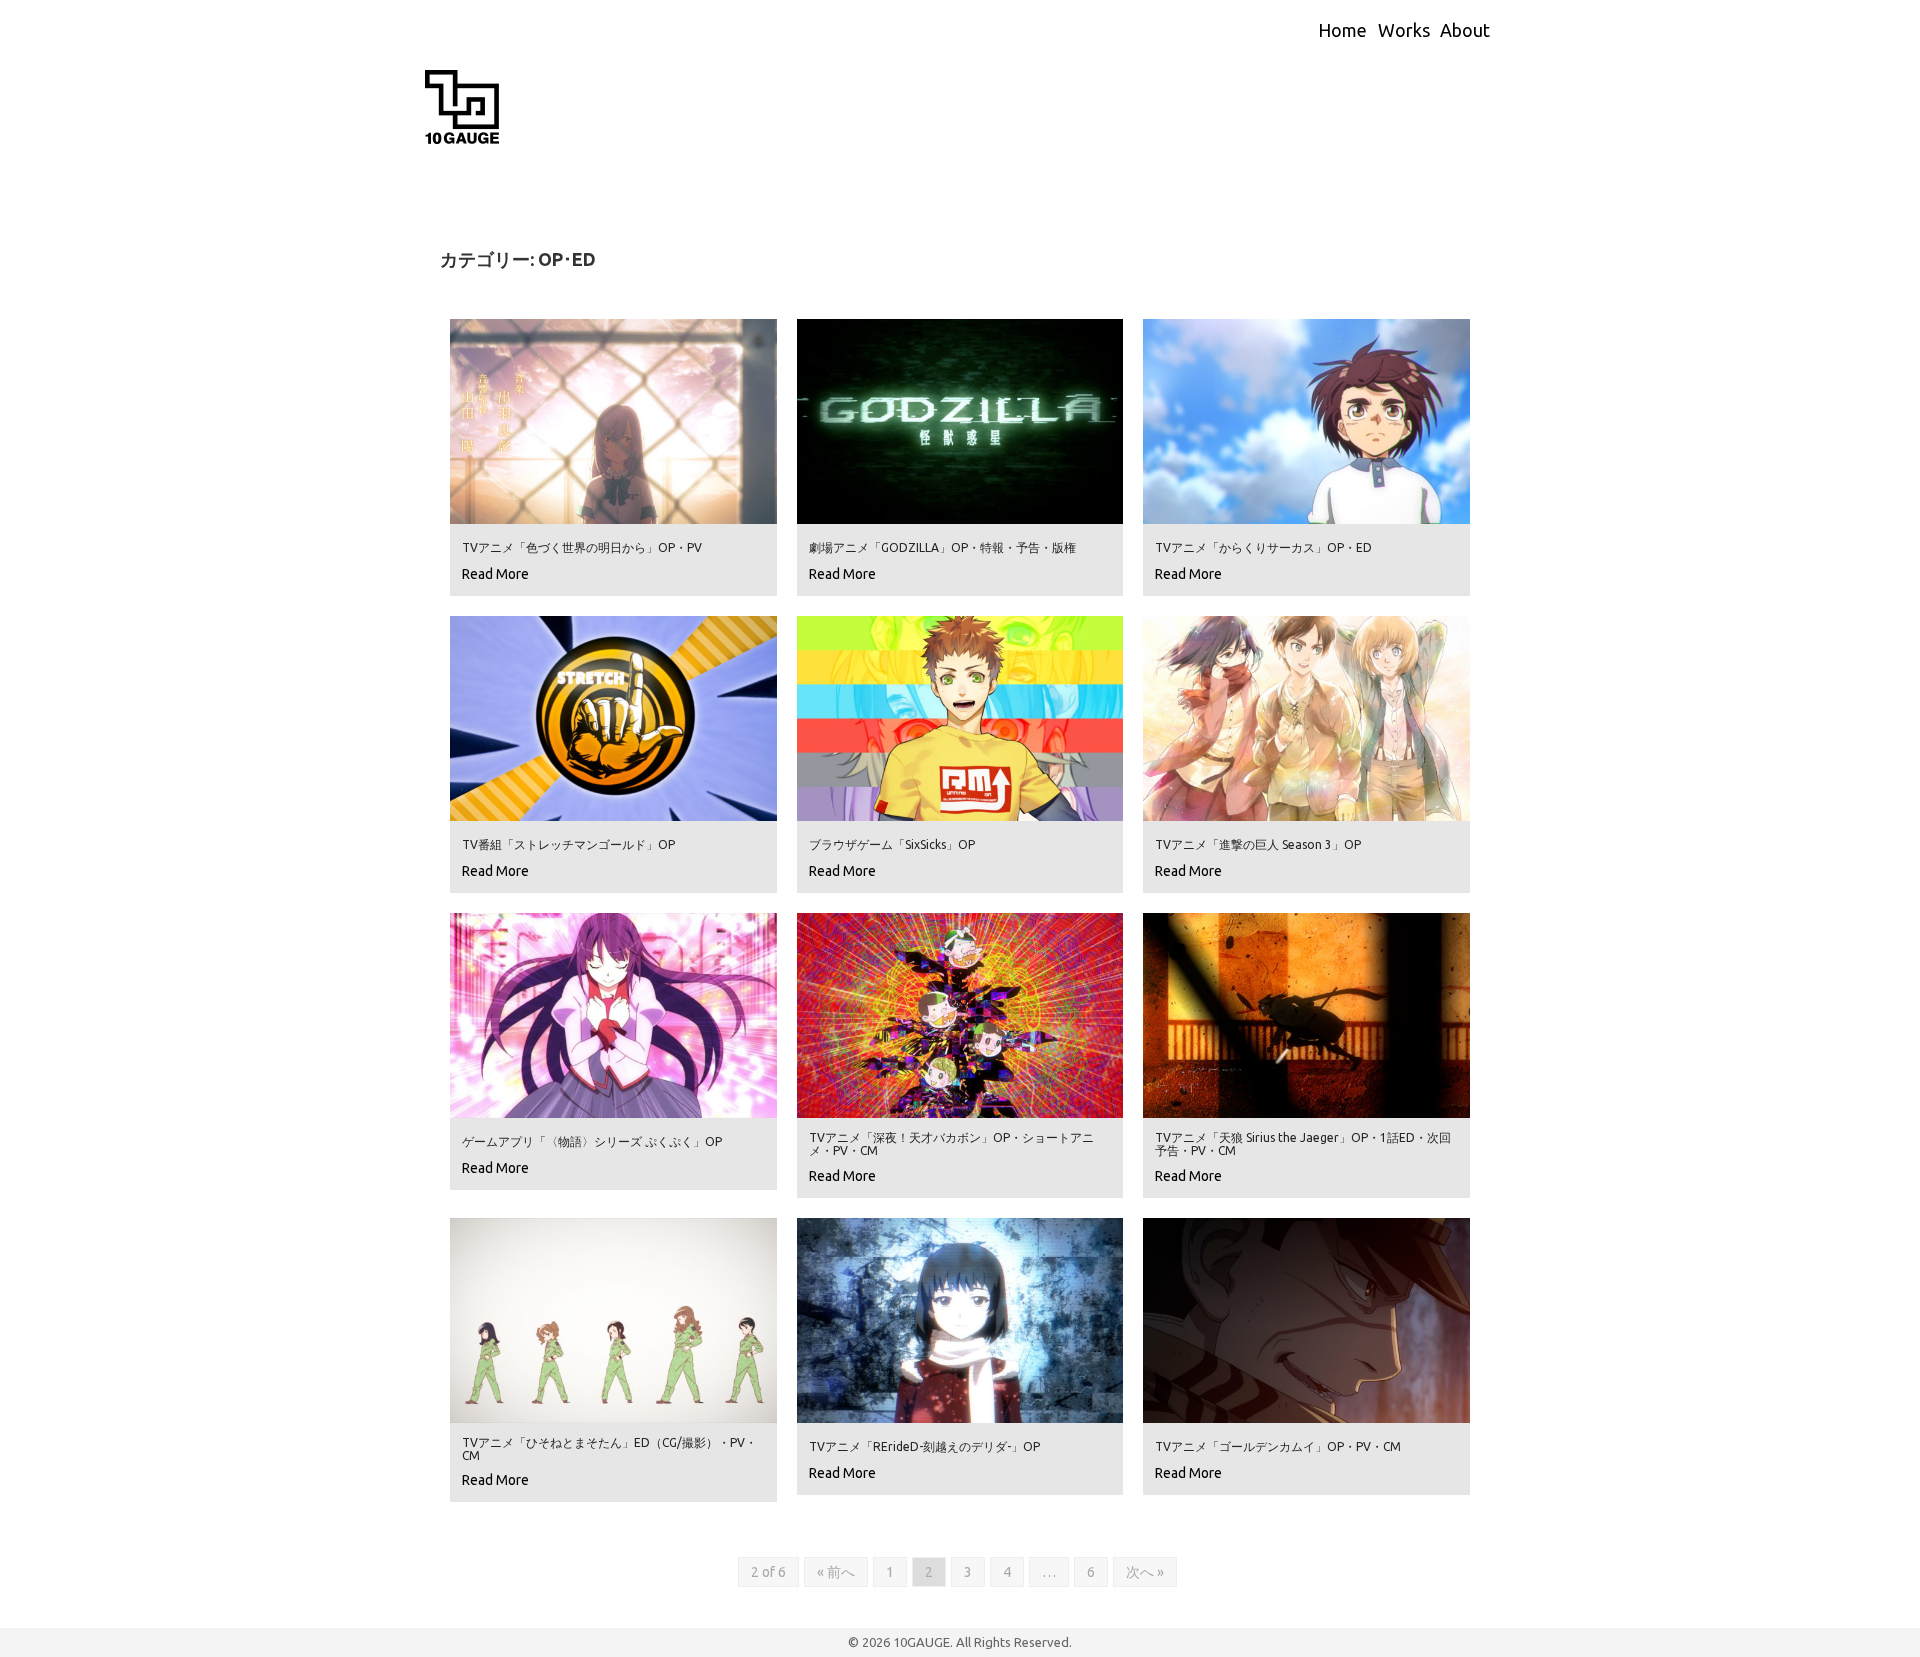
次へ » (1145, 1572)
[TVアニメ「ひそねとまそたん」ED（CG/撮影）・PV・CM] (613, 1319)
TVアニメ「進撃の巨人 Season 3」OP (1258, 844)
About (1465, 30)
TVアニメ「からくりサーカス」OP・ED (1263, 547)
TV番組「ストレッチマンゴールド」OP (568, 844)
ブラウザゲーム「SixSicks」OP (892, 844)
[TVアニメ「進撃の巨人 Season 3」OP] (1306, 717)
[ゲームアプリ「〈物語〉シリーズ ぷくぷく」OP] (613, 1014)
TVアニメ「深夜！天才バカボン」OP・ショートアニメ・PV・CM (951, 1144)
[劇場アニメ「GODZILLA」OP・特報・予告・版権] (960, 420)
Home (1342, 30)
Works (1404, 30)
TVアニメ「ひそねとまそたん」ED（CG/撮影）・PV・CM (609, 1449)
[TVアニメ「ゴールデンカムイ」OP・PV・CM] (1306, 1319)
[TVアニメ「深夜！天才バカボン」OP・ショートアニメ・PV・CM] (960, 1014)
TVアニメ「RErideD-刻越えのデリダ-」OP (924, 1446)
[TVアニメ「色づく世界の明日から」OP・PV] (613, 420)
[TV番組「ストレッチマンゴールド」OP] (613, 717)
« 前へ (836, 1572)
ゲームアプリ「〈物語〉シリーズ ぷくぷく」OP (592, 1141)
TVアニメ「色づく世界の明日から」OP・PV (582, 547)
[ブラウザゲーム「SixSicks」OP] (960, 717)
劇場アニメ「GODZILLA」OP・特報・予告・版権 (942, 547)
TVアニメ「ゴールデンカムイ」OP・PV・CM (1278, 1446)
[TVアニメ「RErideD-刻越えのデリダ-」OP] (960, 1319)
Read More (495, 574)
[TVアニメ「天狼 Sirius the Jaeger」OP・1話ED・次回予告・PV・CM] (1306, 1014)
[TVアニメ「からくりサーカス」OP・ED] (1306, 420)
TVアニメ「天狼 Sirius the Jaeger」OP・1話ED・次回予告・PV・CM (1303, 1144)
